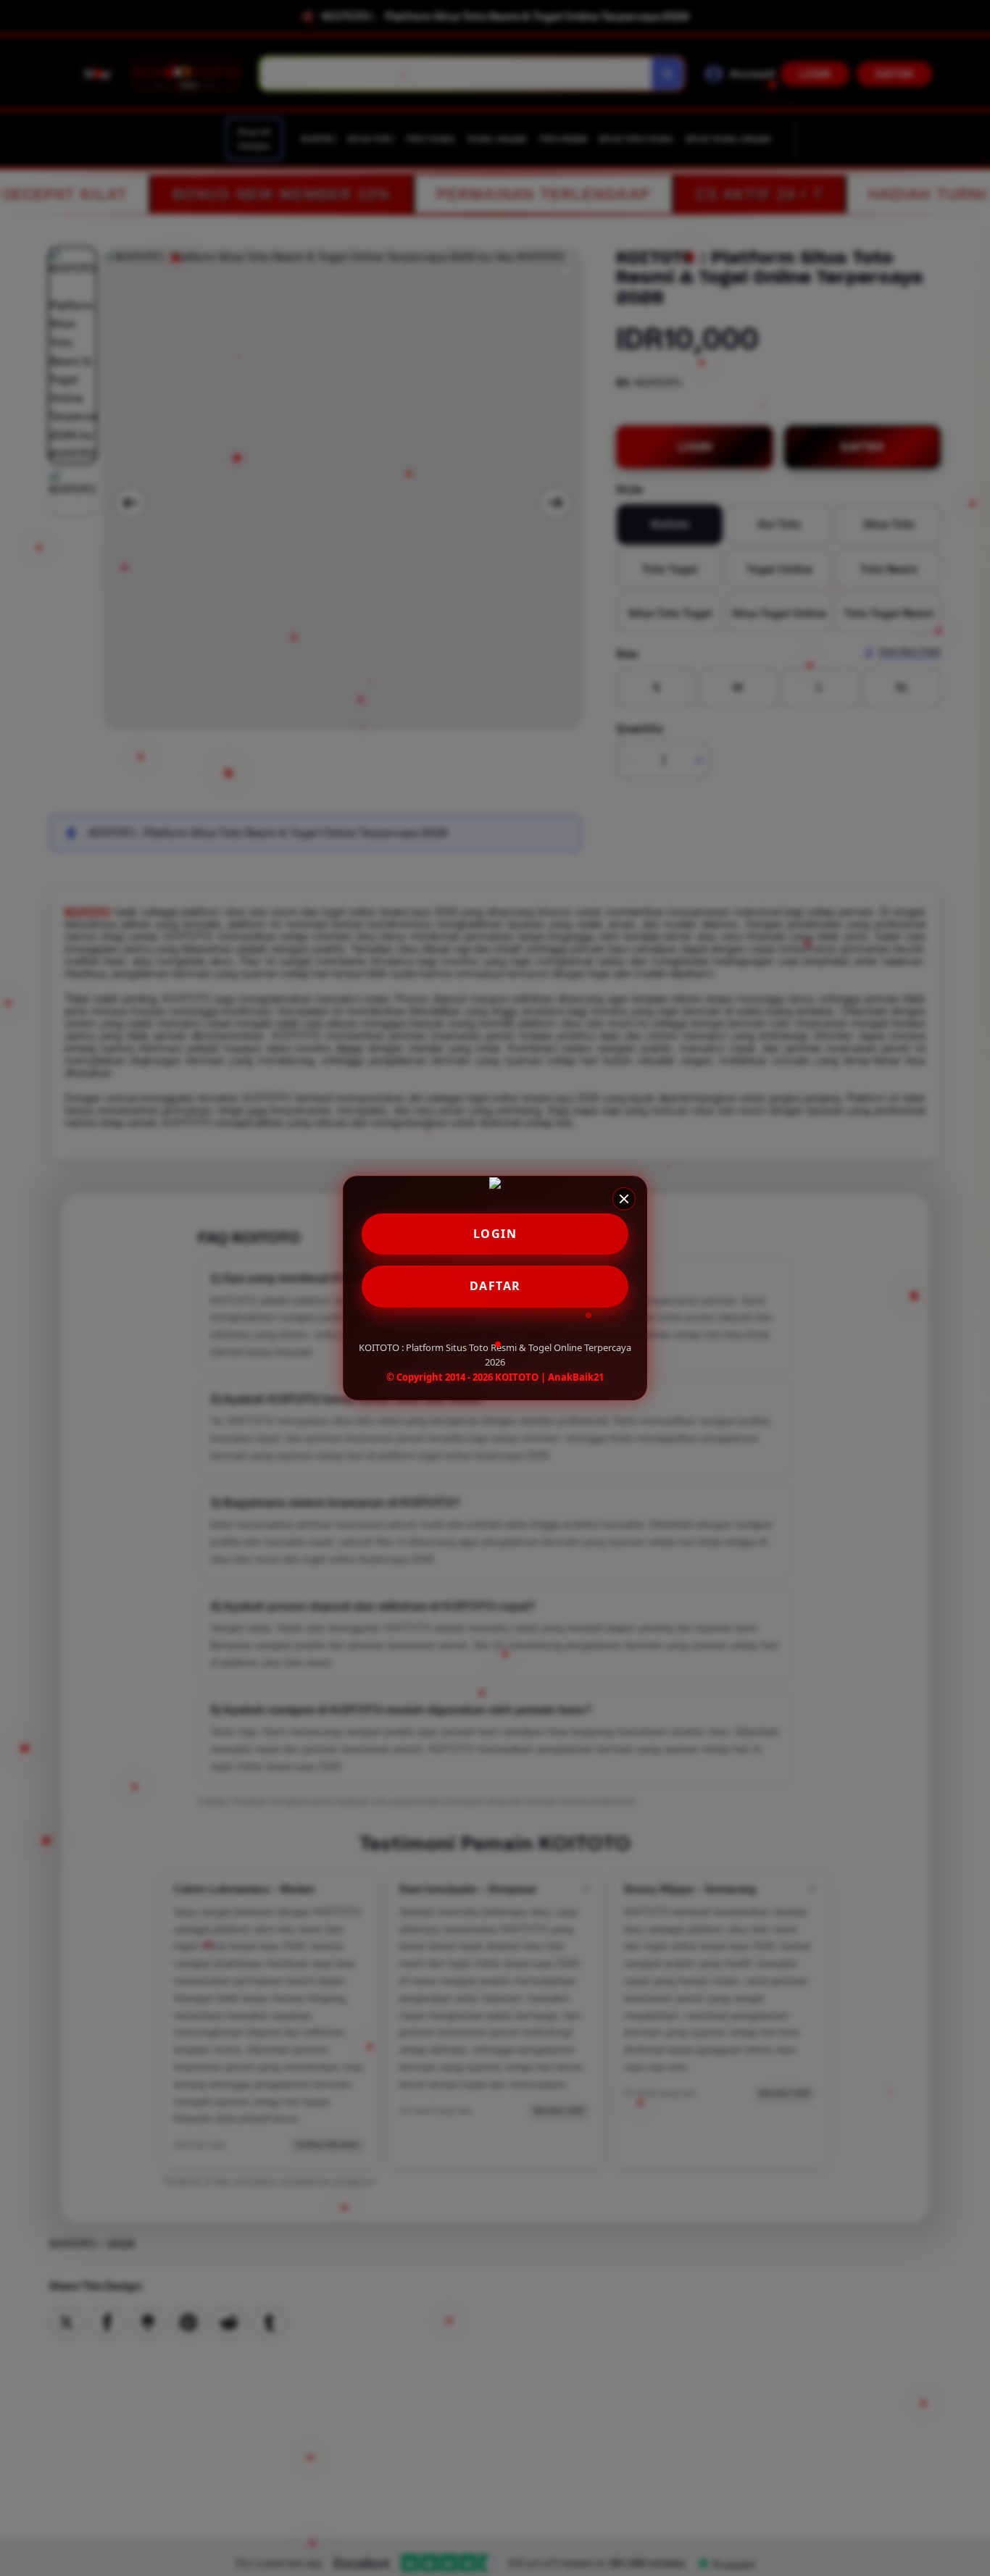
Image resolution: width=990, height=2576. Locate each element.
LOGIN (495, 1234)
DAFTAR (495, 1286)
